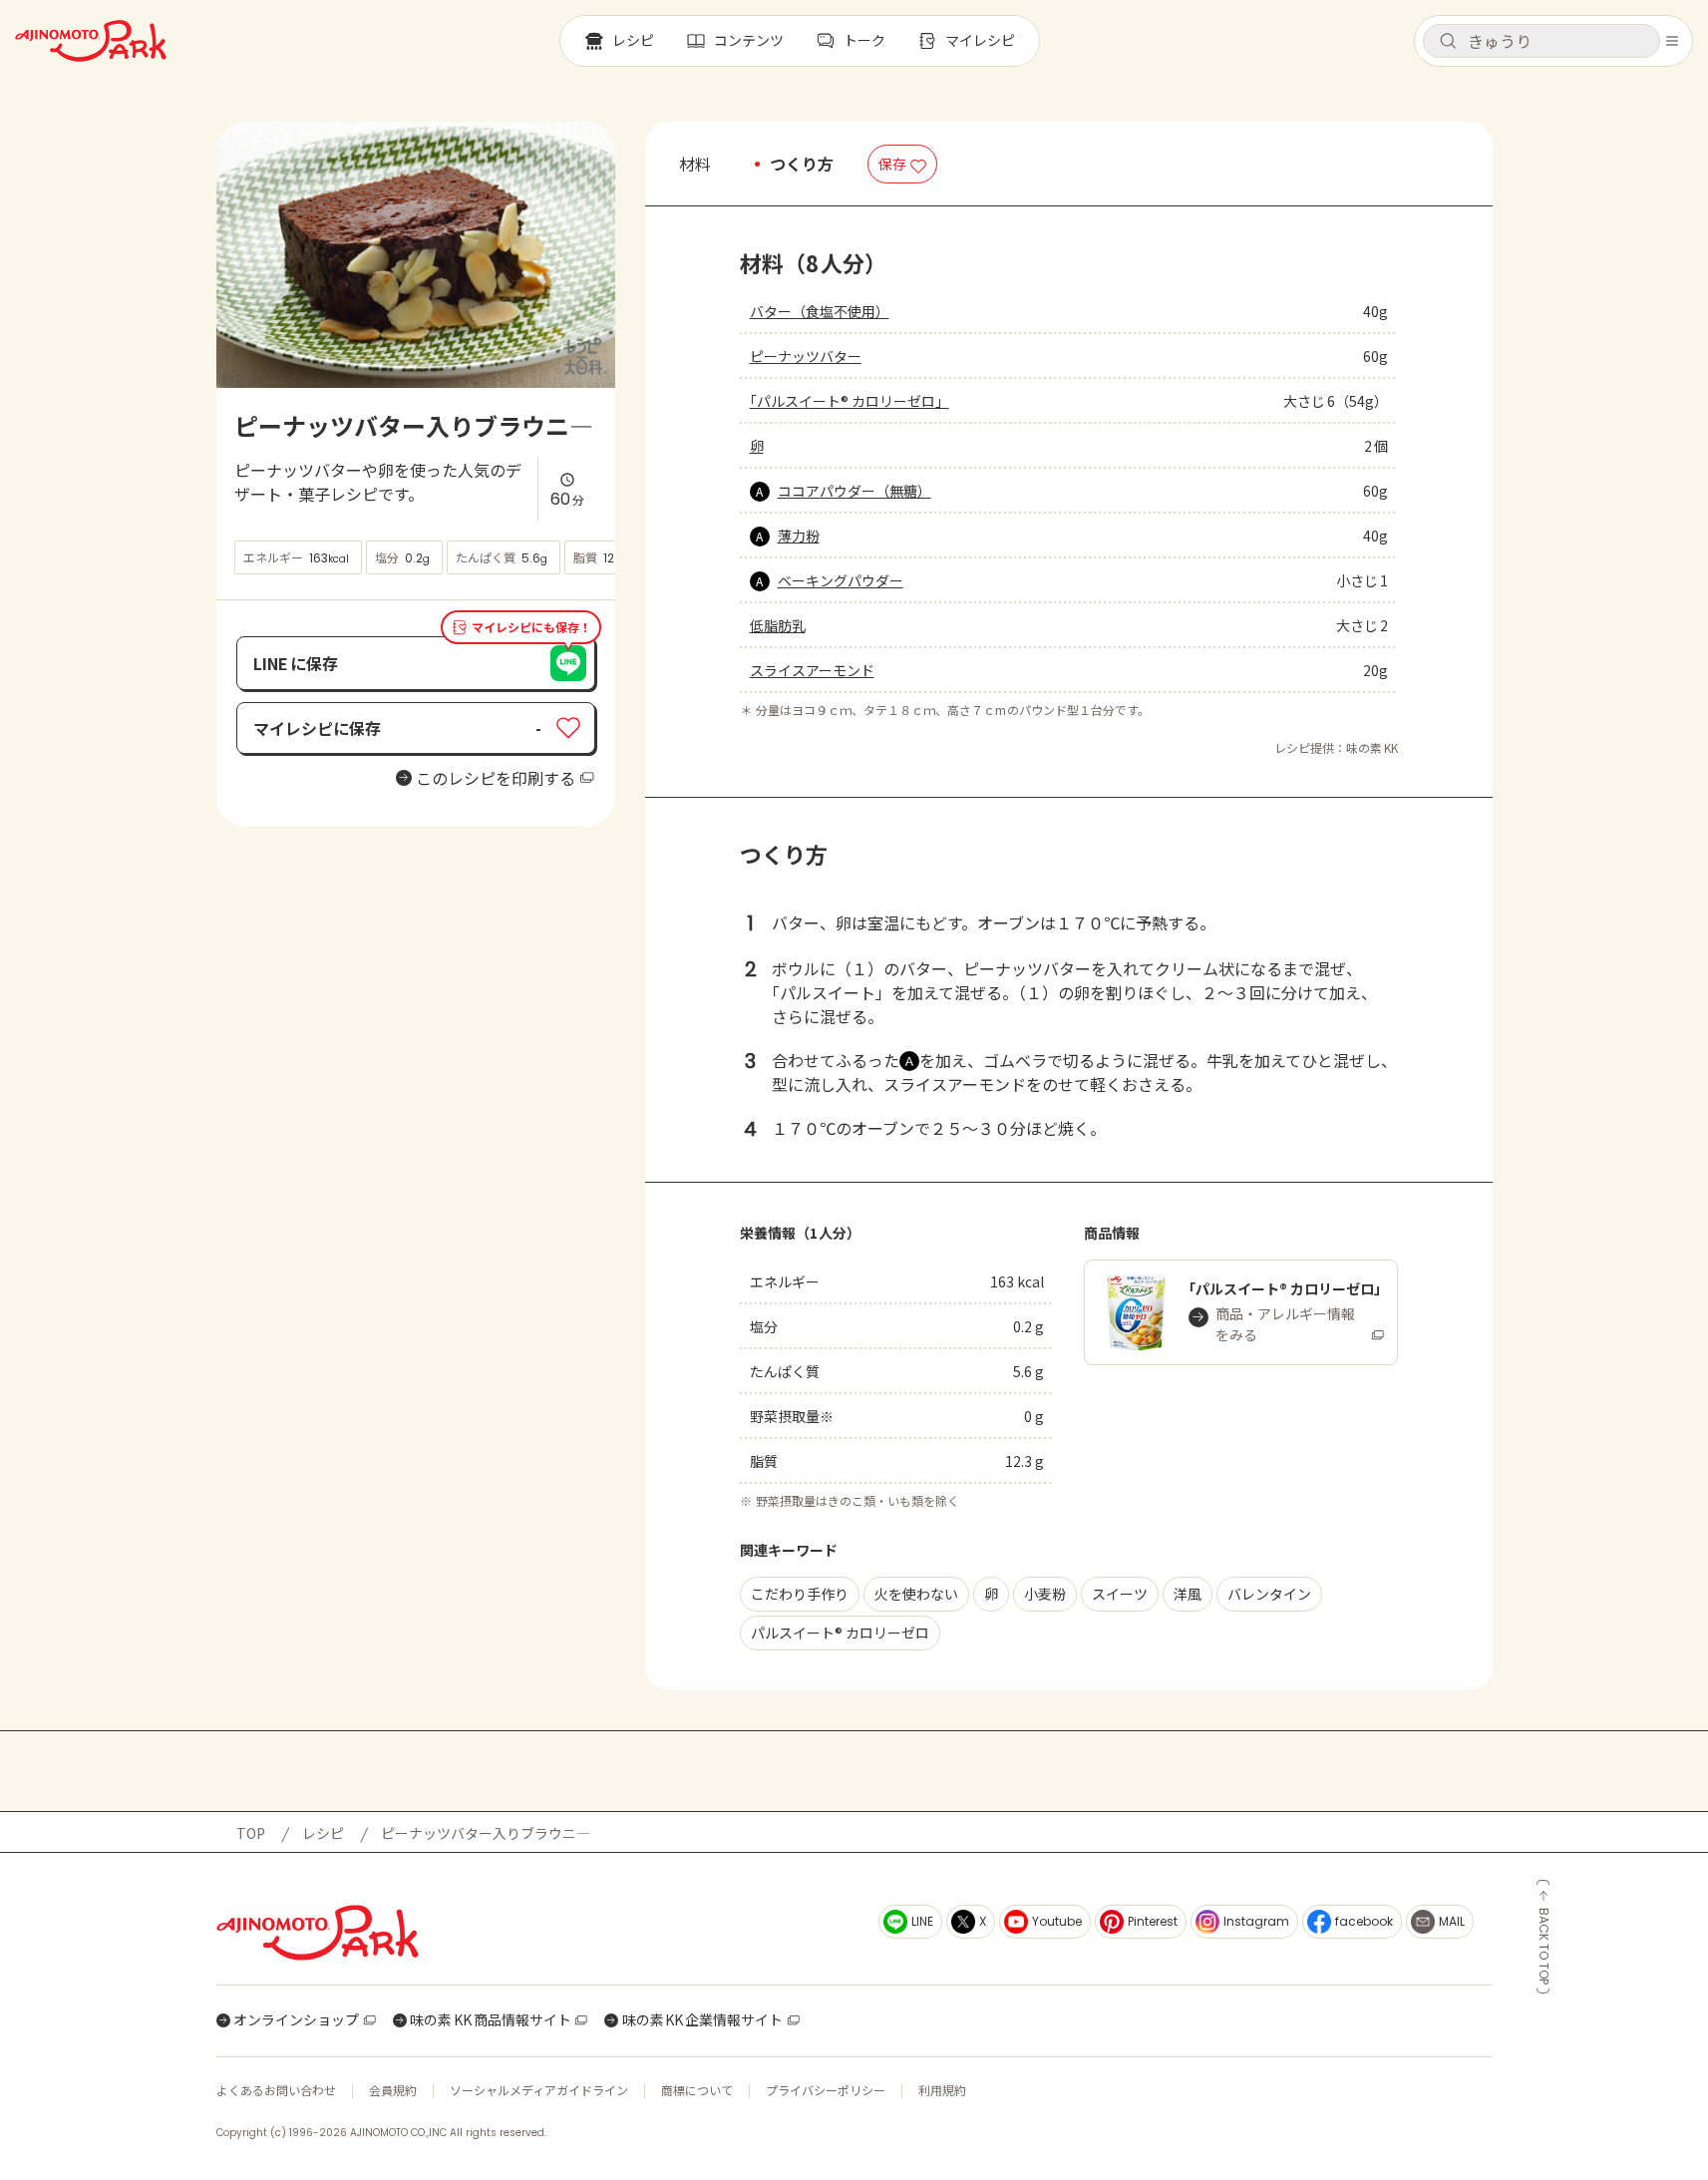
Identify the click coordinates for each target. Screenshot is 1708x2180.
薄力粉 (799, 536)
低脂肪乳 (778, 625)
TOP (251, 1833)
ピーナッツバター (806, 356)
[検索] (1448, 42)
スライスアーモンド (812, 670)
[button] (1541, 41)
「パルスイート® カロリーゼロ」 (850, 401)
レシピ (323, 1833)
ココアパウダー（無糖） (854, 491)
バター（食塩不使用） (820, 311)
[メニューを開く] (1672, 41)
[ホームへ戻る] (91, 41)
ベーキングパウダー (841, 580)
